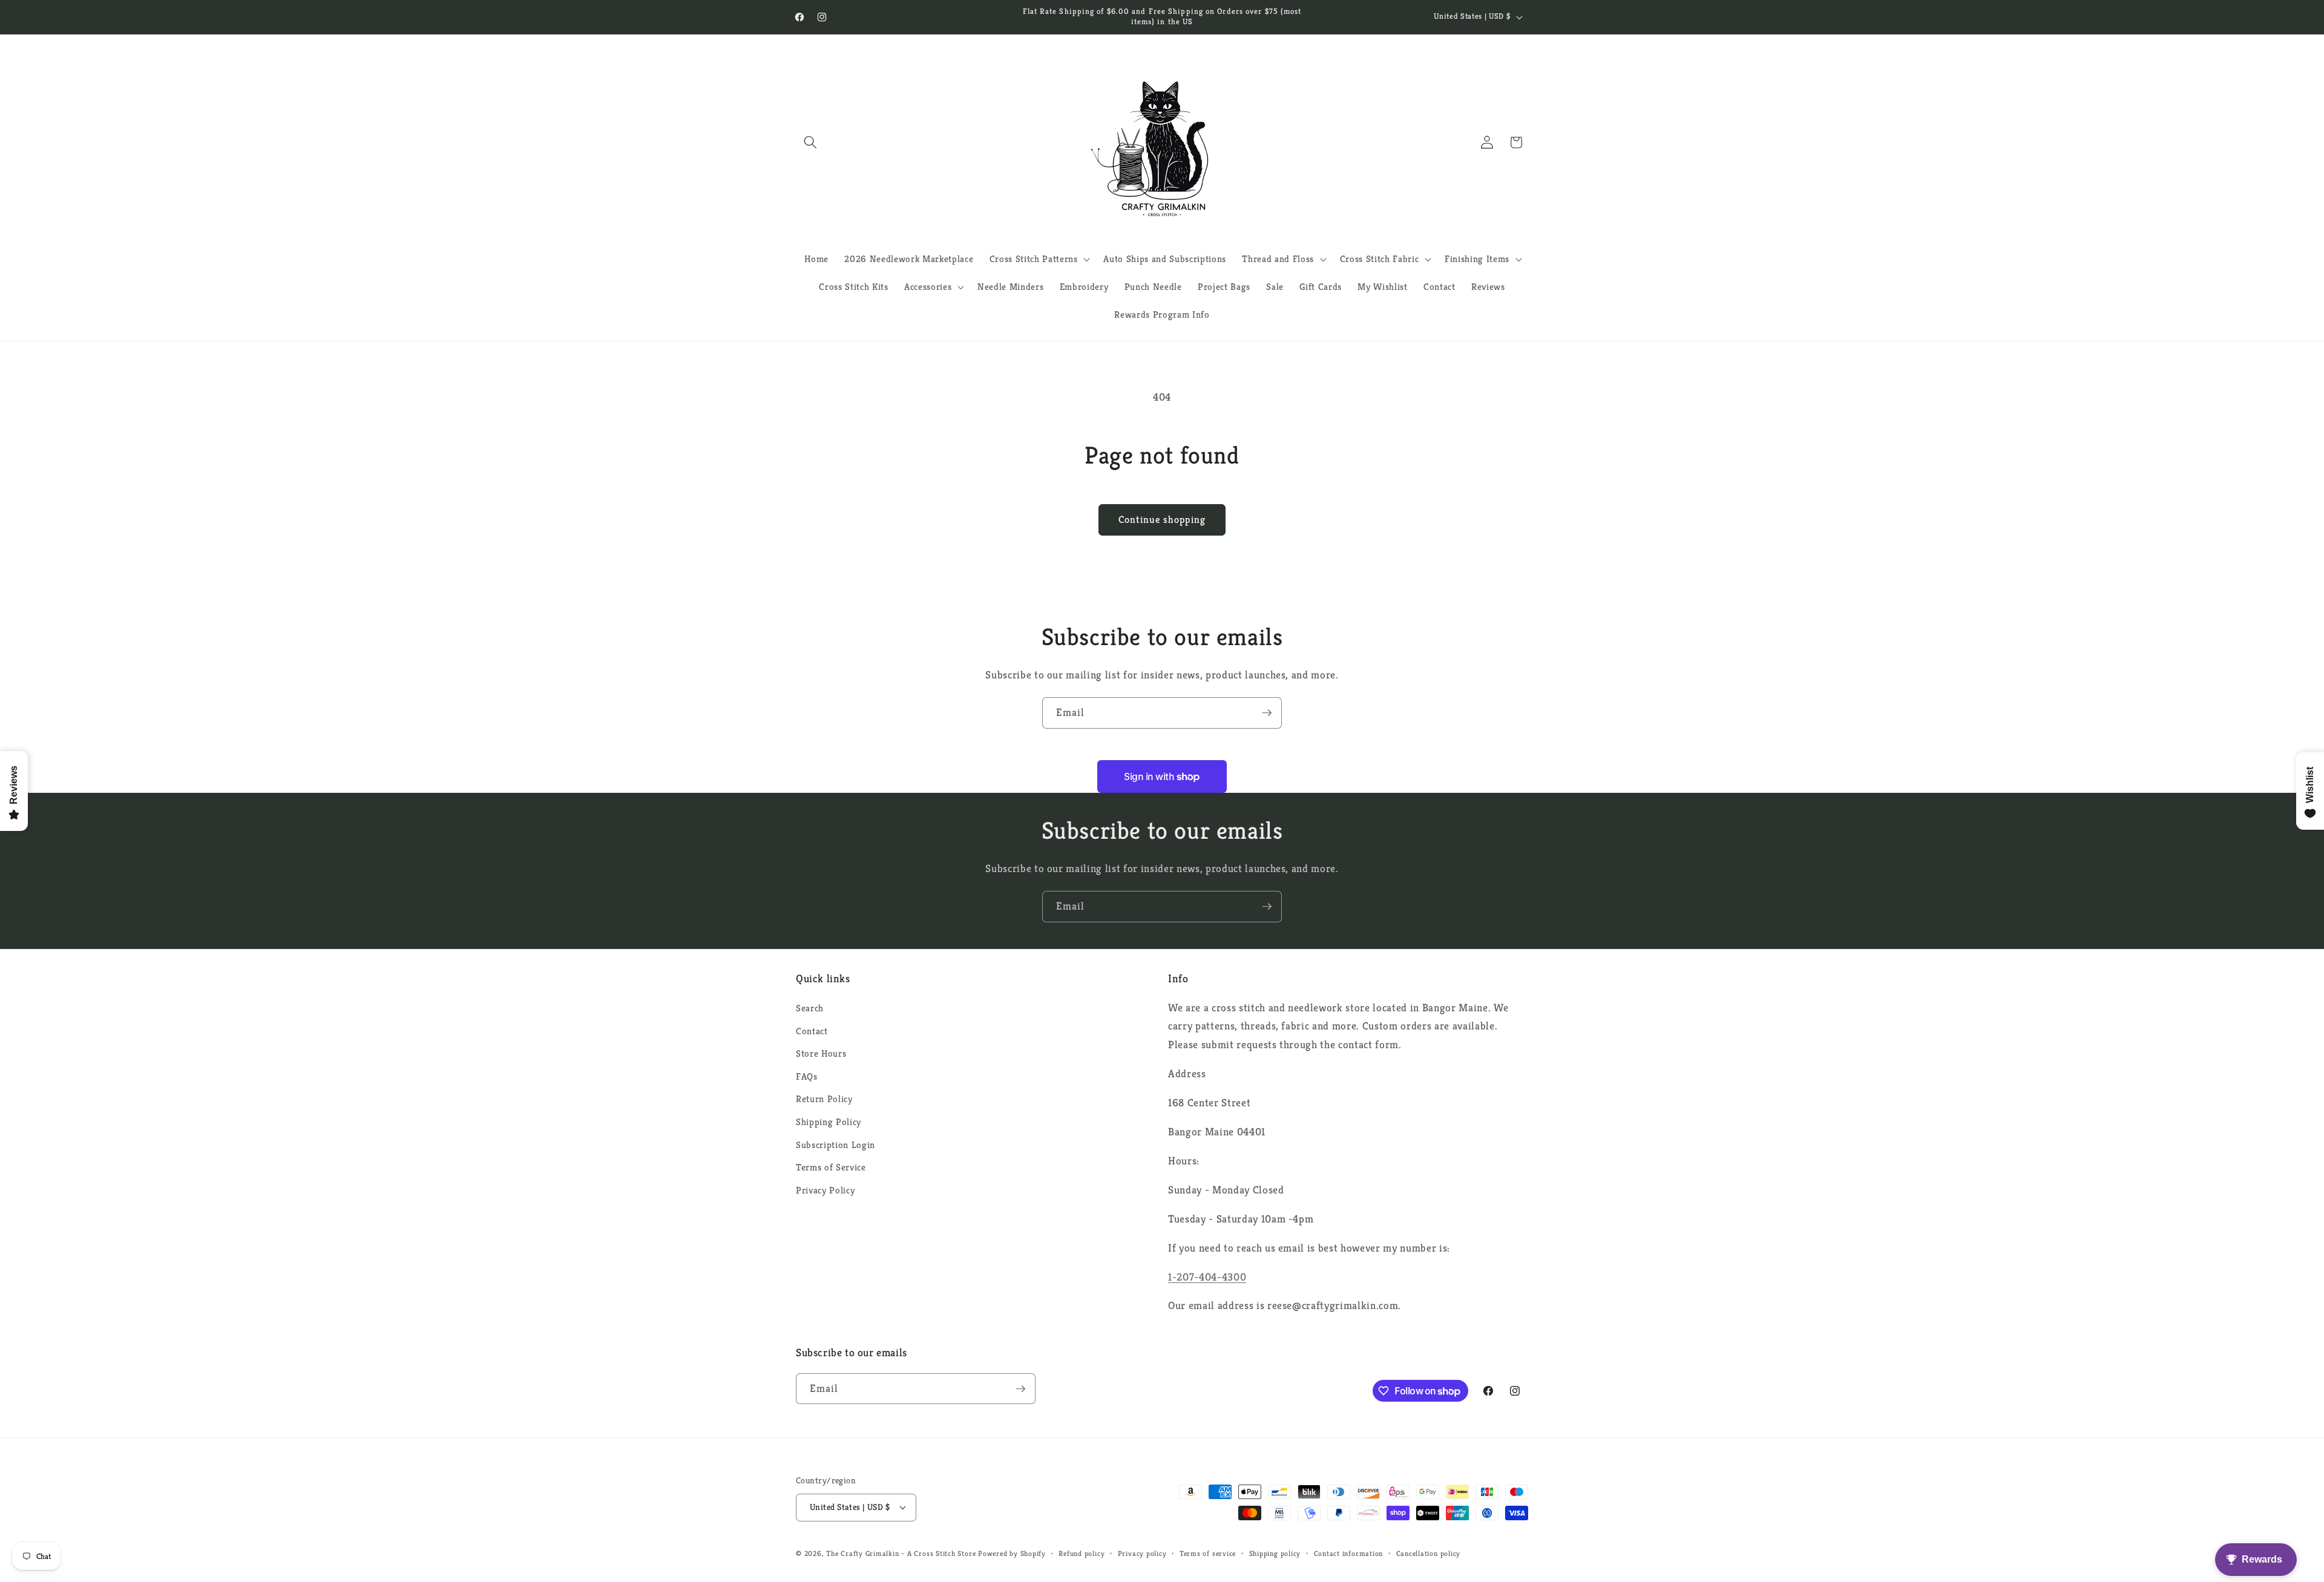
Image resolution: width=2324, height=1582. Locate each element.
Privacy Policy (825, 1190)
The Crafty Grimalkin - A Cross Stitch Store (901, 1553)
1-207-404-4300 (1207, 1277)
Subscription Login (835, 1145)
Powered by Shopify (1012, 1553)
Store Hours (821, 1053)
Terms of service (1208, 1553)
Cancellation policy (1429, 1553)
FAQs (807, 1076)
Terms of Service (831, 1167)
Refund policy (1082, 1553)
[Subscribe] (1267, 713)
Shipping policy (1275, 1553)
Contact (812, 1031)
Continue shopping (1162, 520)
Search (810, 1008)
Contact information (1349, 1553)
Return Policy (824, 1099)
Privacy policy (1142, 1553)
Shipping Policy (829, 1122)
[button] (810, 142)
